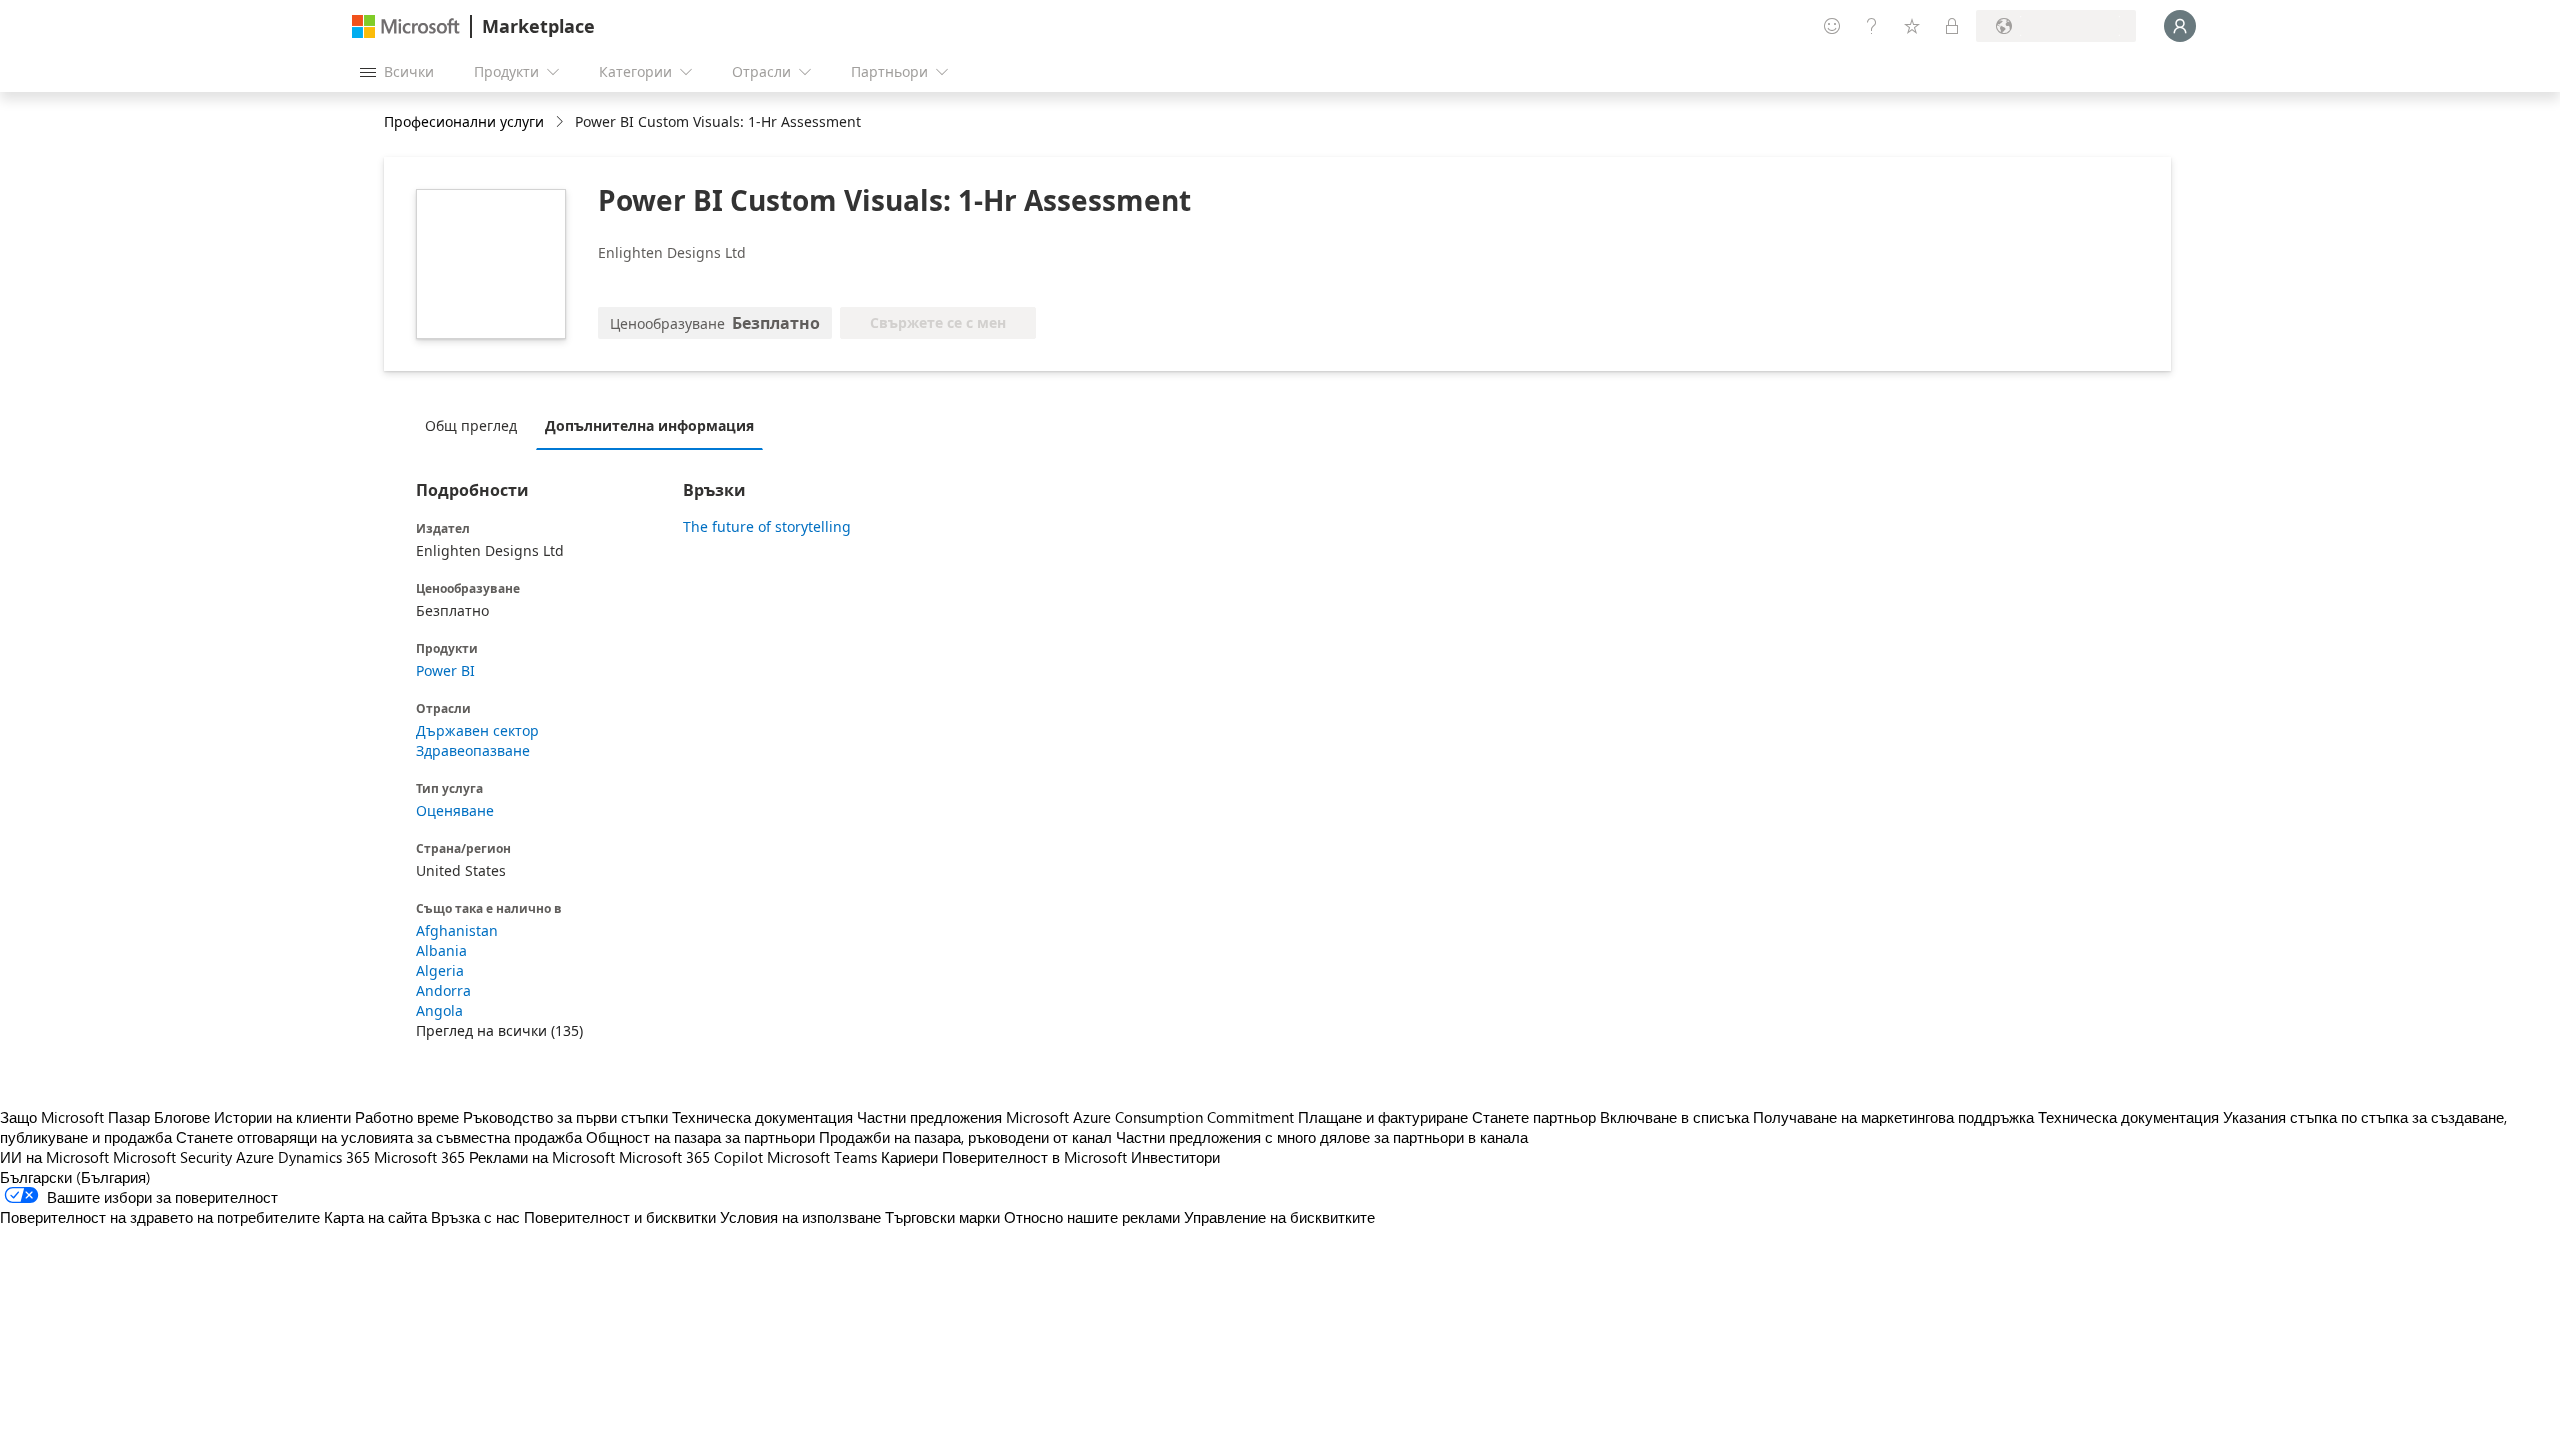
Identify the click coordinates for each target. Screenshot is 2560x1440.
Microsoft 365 (419, 1157)
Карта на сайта (375, 1217)
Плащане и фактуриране (1383, 1117)
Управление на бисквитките (1279, 1217)
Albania (441, 950)
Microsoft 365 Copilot (691, 1157)
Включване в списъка (1674, 1117)
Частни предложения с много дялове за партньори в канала (1322, 1137)
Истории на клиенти (282, 1117)
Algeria (440, 970)
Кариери (909, 1157)
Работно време (407, 1117)
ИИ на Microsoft (54, 1157)
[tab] (476, 425)
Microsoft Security (172, 1157)
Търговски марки (942, 1217)
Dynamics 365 (324, 1157)
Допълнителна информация (649, 425)
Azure (255, 1157)
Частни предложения (929, 1117)
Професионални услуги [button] (464, 121)
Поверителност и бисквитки (620, 1217)
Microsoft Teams (822, 1157)
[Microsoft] (406, 26)
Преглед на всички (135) (499, 1030)
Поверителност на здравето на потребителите (160, 1217)
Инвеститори (1175, 1157)
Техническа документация (762, 1117)
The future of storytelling (767, 526)
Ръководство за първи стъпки (565, 1117)
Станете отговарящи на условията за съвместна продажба (379, 1137)
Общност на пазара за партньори (700, 1137)
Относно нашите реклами (1092, 1217)
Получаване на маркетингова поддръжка (1893, 1117)
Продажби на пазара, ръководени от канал (965, 1137)
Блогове (182, 1117)
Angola (439, 1010)
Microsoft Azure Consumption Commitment (1152, 1117)
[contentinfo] (561, 122)
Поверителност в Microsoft (1034, 1157)
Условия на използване (800, 1217)
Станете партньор (1534, 1117)
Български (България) (75, 1177)
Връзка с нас (475, 1217)
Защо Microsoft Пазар (75, 1117)
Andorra (443, 990)
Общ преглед (471, 425)
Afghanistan (457, 930)
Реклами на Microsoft (542, 1157)
